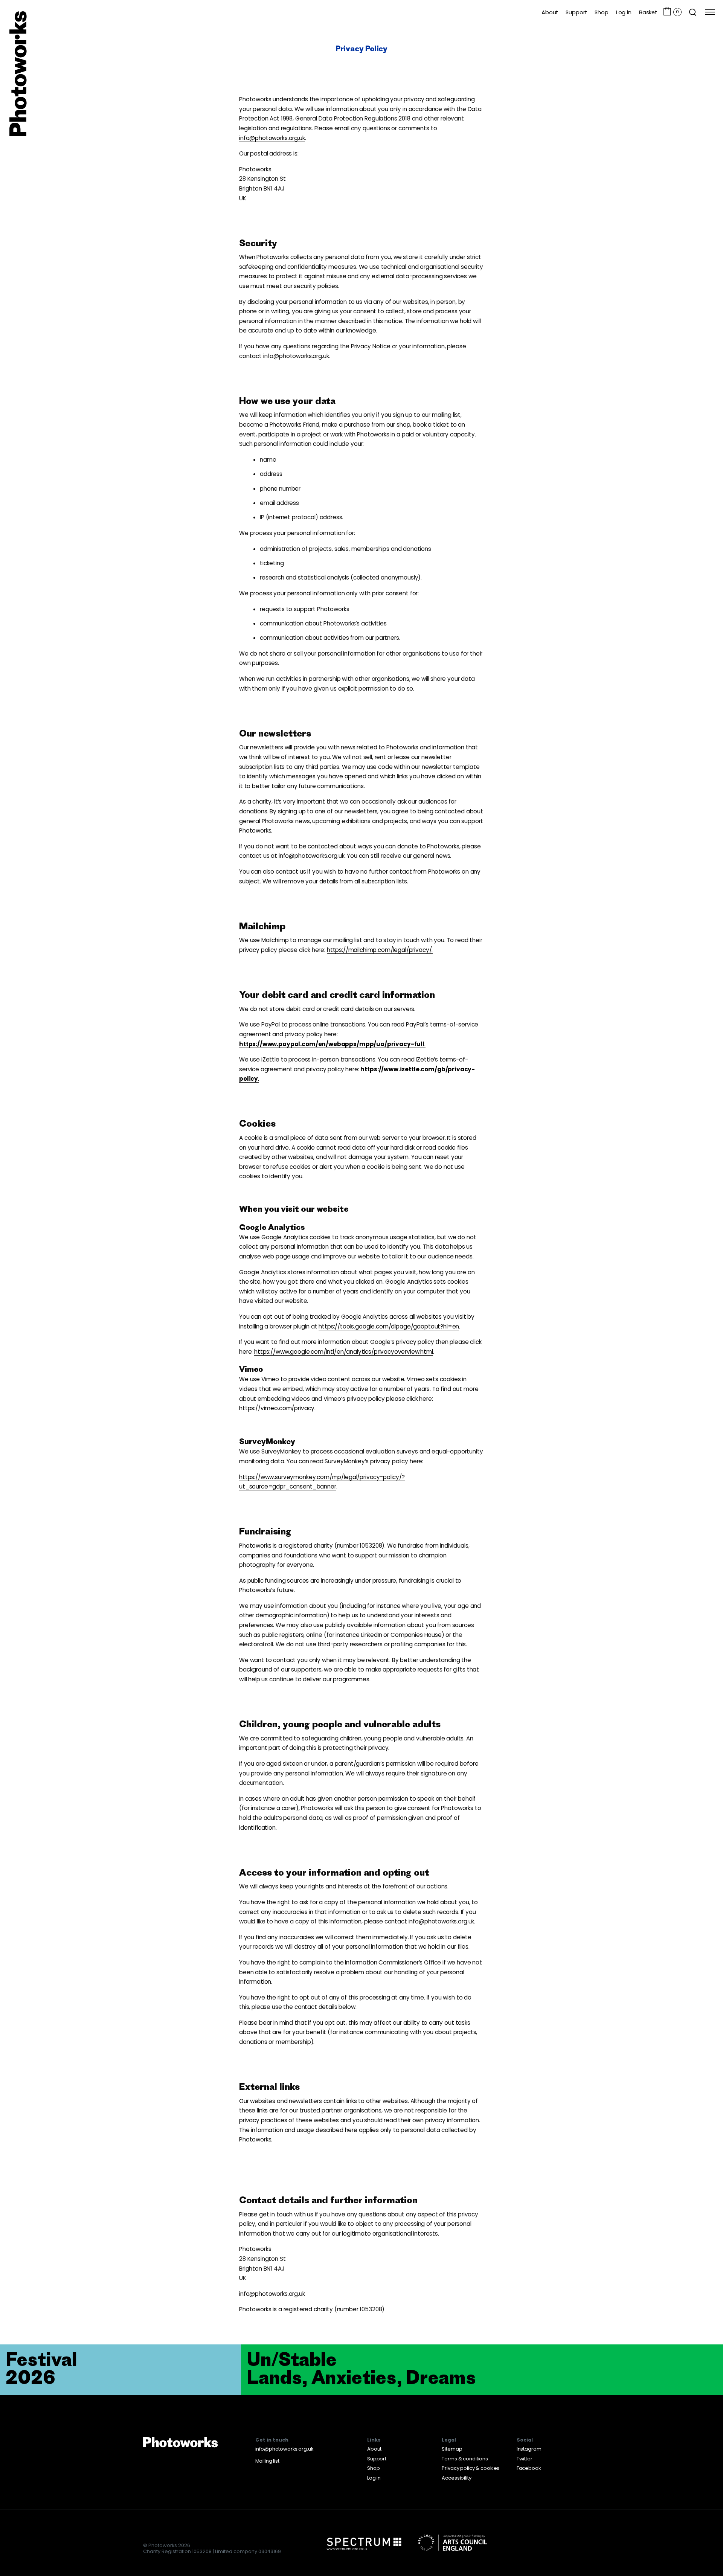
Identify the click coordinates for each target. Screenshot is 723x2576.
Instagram (529, 2449)
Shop (601, 12)
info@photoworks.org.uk (284, 2449)
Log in (624, 12)
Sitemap (452, 2449)
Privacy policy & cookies (471, 2468)
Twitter (525, 2459)
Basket (648, 12)
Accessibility (456, 2478)
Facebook (529, 2468)
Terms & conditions (465, 2459)
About (550, 12)
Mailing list (267, 2461)
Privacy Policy (361, 48)
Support (576, 12)
